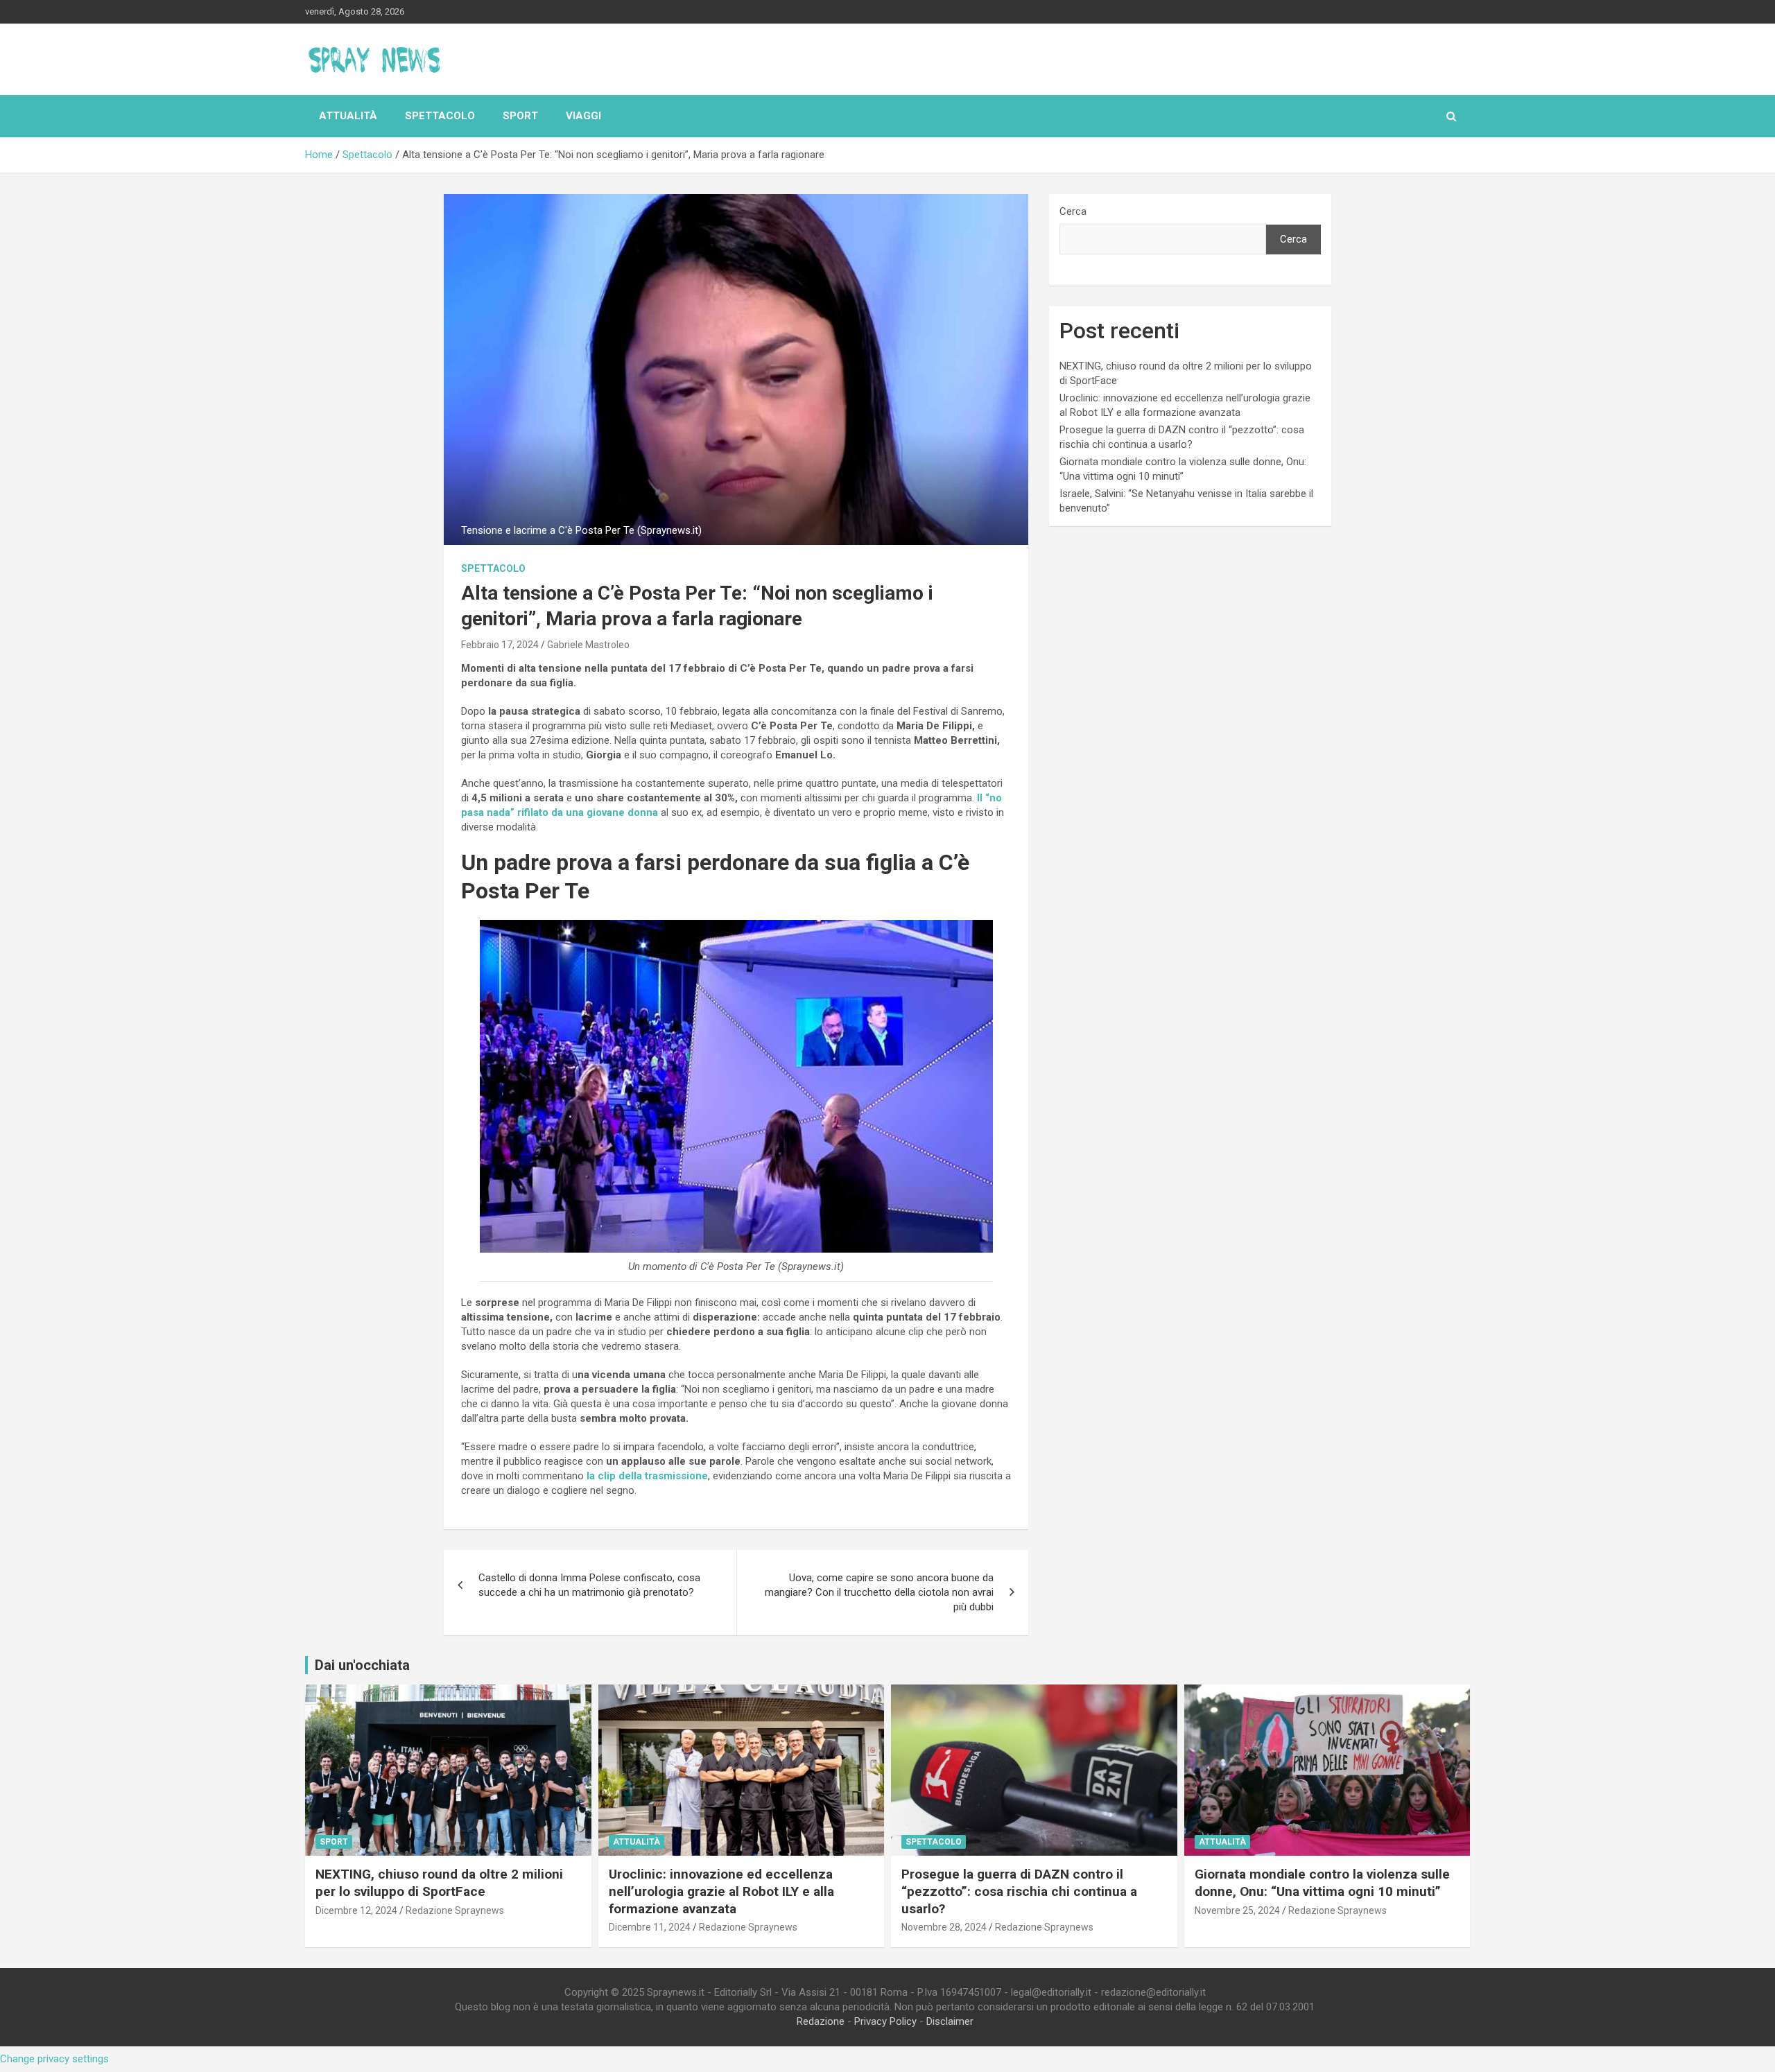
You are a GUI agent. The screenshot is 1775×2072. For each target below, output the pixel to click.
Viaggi (583, 116)
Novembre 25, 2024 (1237, 1910)
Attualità (348, 116)
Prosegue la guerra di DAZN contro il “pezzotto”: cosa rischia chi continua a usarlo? (1019, 1891)
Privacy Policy (885, 2021)
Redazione (821, 2021)
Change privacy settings (54, 2059)
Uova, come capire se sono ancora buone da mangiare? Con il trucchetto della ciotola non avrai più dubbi (879, 1592)
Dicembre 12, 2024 (356, 1910)
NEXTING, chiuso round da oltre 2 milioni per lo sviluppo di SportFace (439, 1883)
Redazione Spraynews (455, 1910)
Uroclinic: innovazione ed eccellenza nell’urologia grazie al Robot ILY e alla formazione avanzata (721, 1891)
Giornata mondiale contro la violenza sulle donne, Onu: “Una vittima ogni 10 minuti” (1322, 1883)
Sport (520, 116)
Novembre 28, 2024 (944, 1927)
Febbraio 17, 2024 (500, 645)
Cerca (1073, 211)
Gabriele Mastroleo (588, 645)
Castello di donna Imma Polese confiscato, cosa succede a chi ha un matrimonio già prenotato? (589, 1585)
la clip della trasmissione (646, 1476)
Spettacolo (440, 116)
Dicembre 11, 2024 (650, 1927)
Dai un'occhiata (362, 1665)
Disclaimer (950, 2021)
